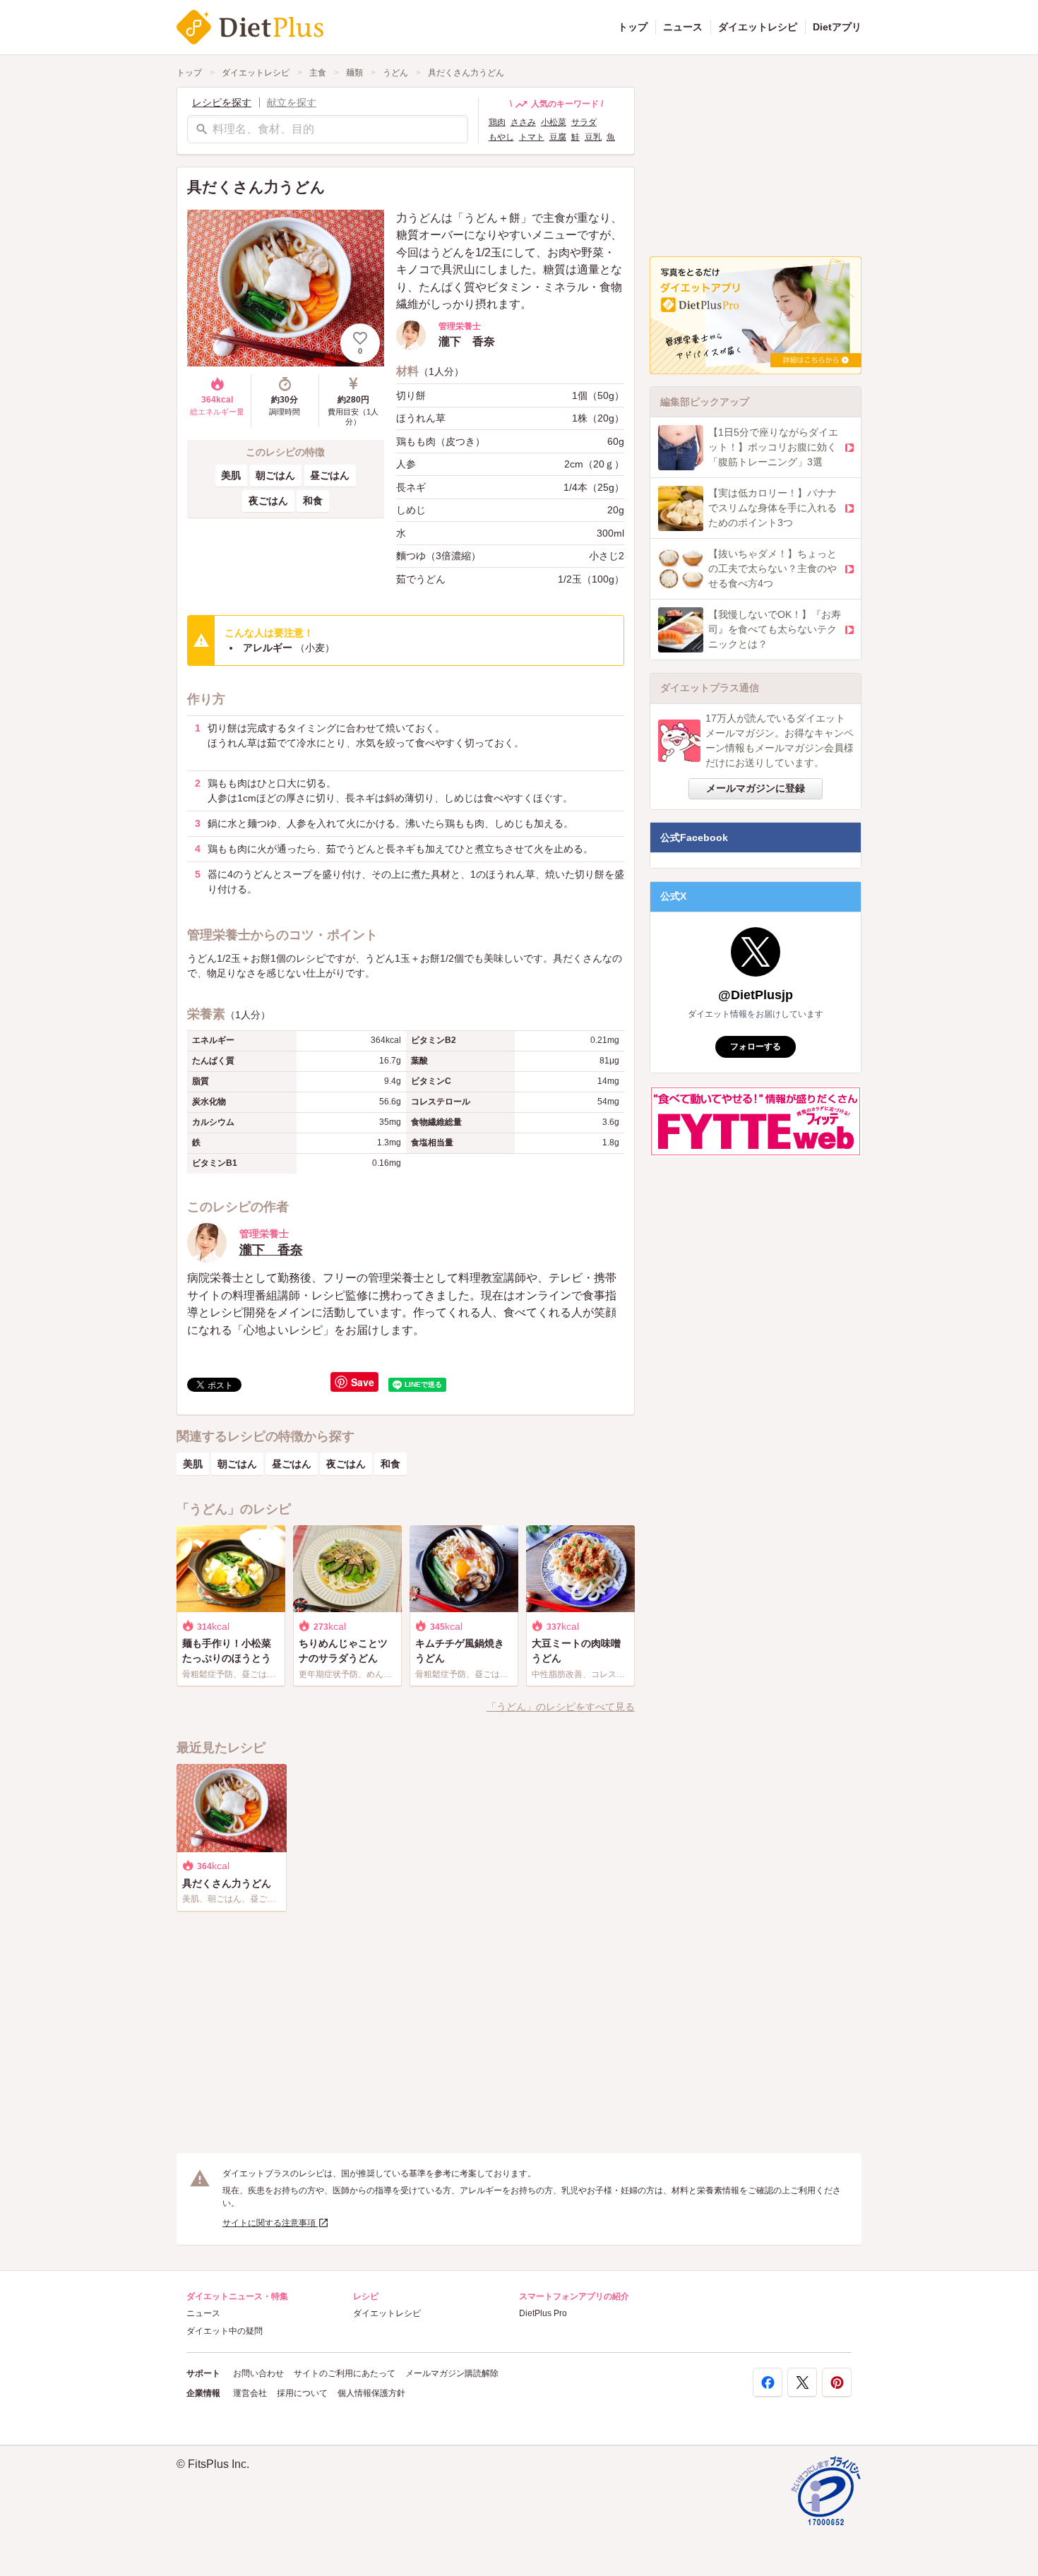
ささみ (523, 122)
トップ (633, 27)
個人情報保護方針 (371, 2393)
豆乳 (593, 137)
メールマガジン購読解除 (452, 2373)
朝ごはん (275, 475)
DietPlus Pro (543, 2313)
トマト (532, 137)
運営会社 (250, 2393)
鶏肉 (497, 122)
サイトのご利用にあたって (345, 2373)
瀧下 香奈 (271, 1250)
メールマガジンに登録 (756, 788)
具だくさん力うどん (466, 73)
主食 (318, 73)
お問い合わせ (258, 2373)
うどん (395, 73)
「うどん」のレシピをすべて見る (561, 1707)
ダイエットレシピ (758, 27)
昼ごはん (330, 475)
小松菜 (554, 122)
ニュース (683, 27)
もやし (501, 137)
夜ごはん (268, 501)
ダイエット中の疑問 (225, 2331)
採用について (302, 2393)
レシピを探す (222, 102)
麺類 (354, 73)
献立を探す (292, 102)
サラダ (584, 122)
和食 (313, 501)
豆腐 (558, 137)
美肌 (231, 475)
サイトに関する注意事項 (270, 2223)
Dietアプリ (837, 27)
